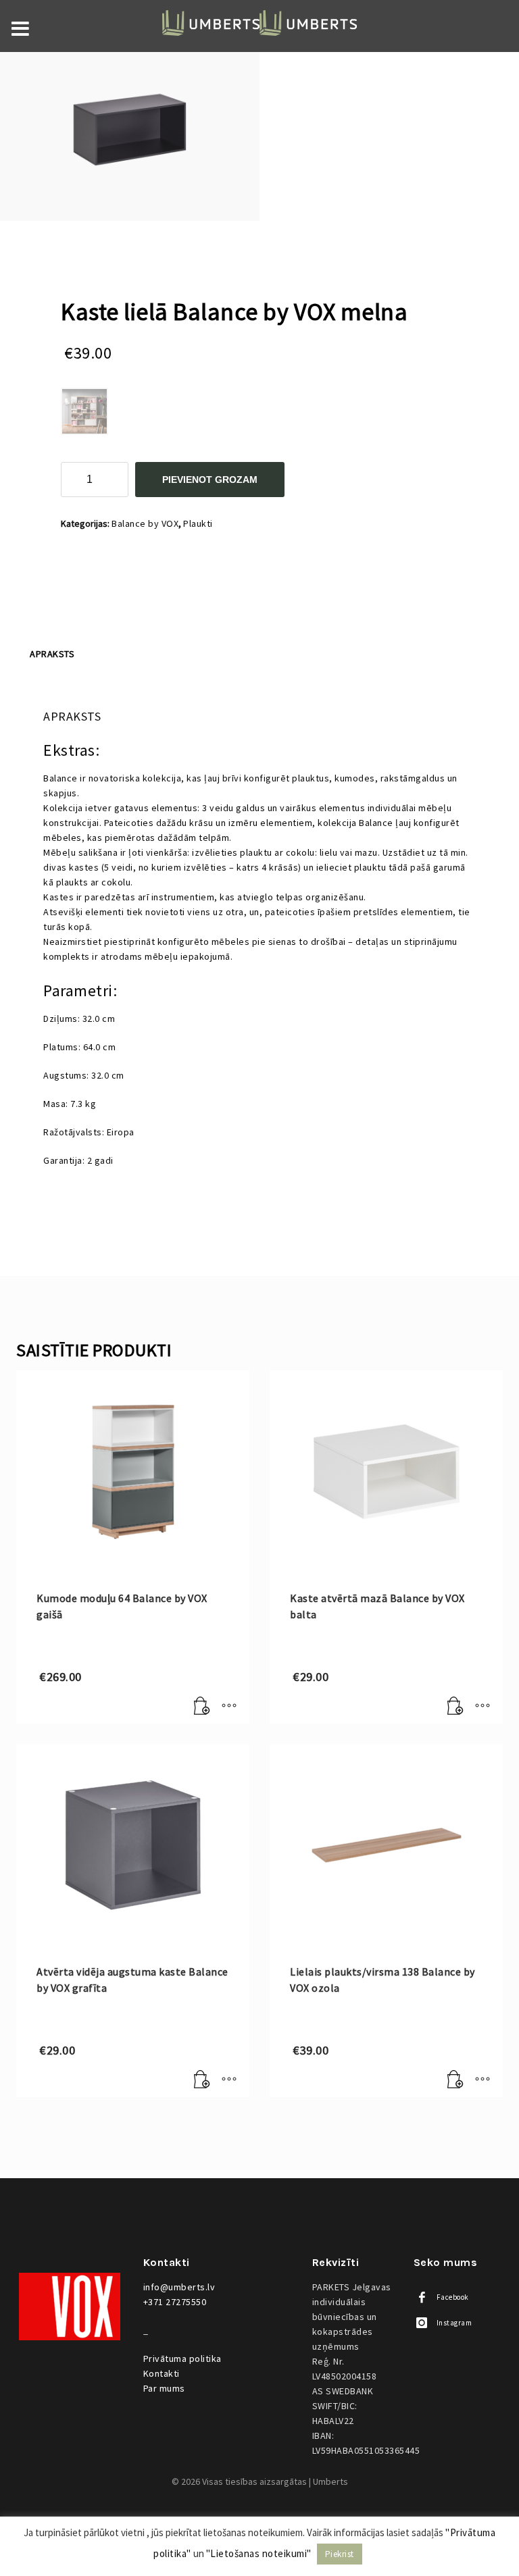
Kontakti (162, 2373)
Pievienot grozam (210, 480)
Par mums (164, 2388)
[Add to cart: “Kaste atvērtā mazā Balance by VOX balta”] (455, 1707)
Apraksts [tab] (52, 654)
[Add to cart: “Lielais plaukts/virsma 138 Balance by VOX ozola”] (455, 2080)
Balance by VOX (145, 523)
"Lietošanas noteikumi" (259, 2553)
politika (182, 2359)
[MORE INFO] (229, 1707)
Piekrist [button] (340, 2554)
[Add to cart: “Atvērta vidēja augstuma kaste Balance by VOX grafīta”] (202, 2080)
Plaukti (198, 523)
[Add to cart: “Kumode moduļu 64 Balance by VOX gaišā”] (202, 1707)
